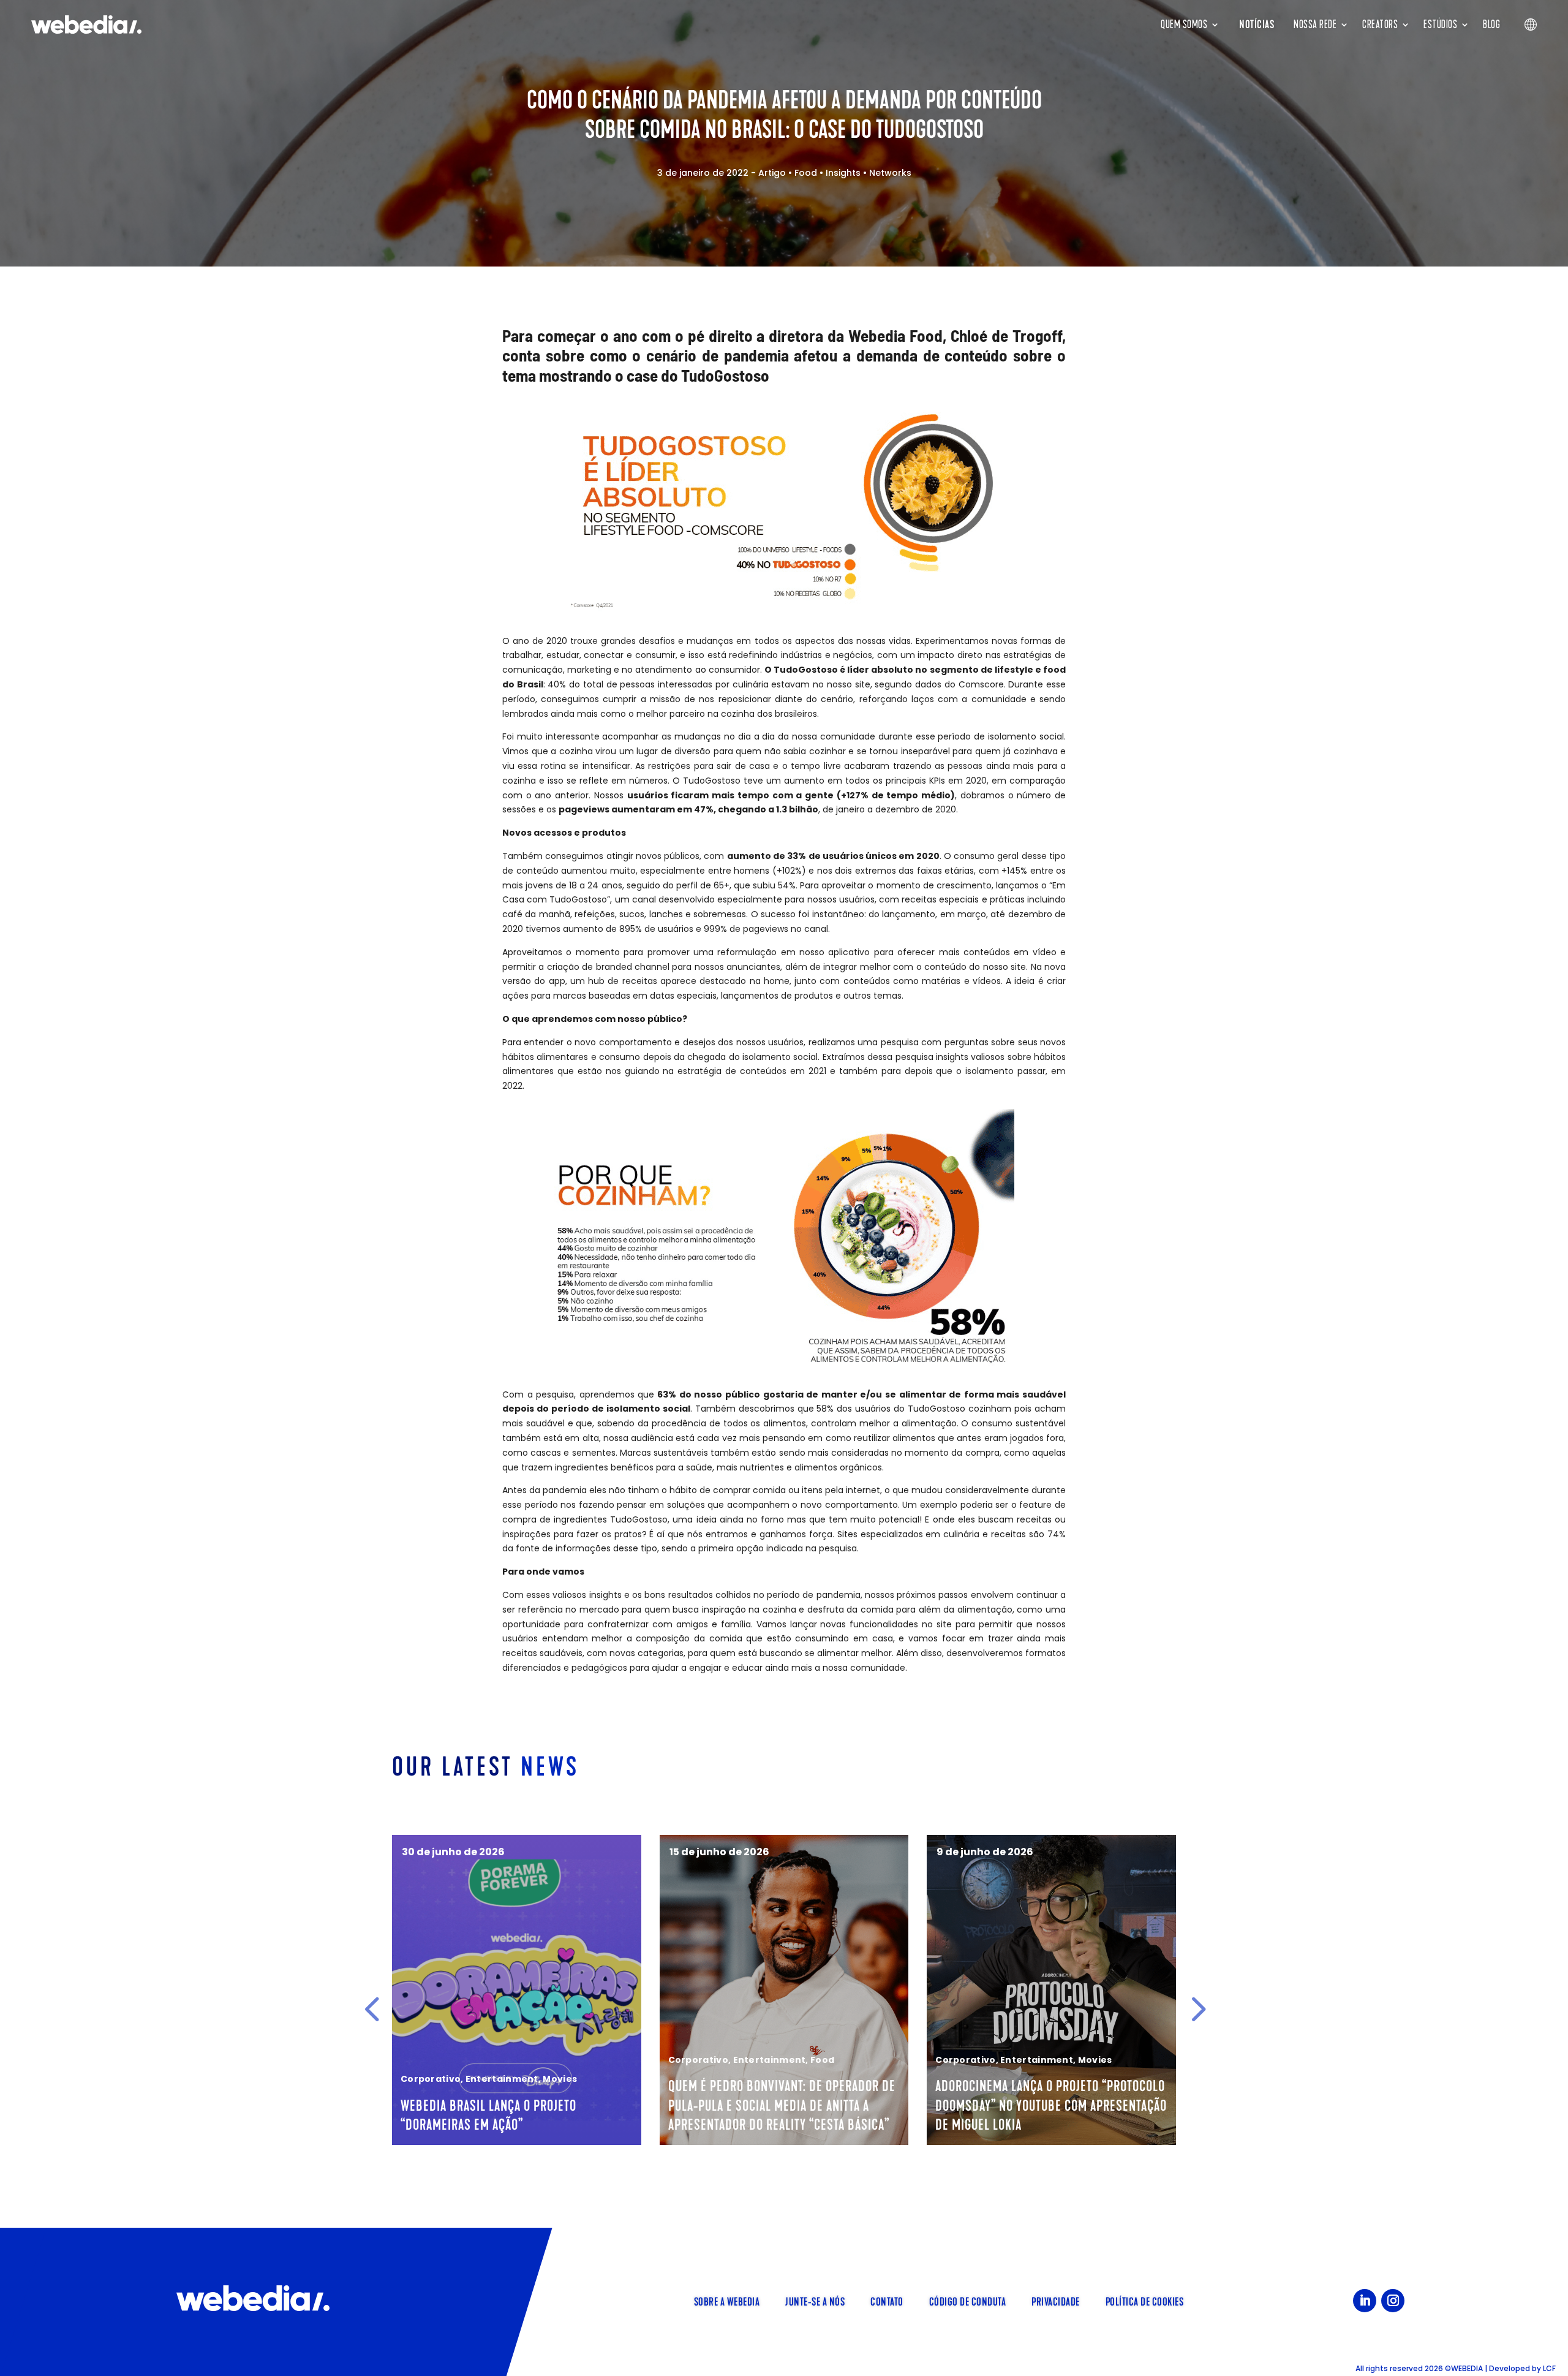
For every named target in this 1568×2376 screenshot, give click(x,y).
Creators (1380, 25)
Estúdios (1440, 25)
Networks (890, 173)
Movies (843, 2060)
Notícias (1257, 25)
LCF (1549, 2368)
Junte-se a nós (815, 2301)
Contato (887, 2301)
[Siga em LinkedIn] (1365, 2301)
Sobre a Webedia (727, 2301)
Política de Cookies (1145, 2301)
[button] (372, 2008)
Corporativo (447, 2060)
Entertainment (518, 2060)
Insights (843, 173)
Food (806, 173)
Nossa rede (1315, 25)
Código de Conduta (968, 2301)
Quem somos (1184, 25)
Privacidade (1056, 2301)
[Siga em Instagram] (1393, 2301)
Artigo (772, 173)
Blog (1491, 25)
